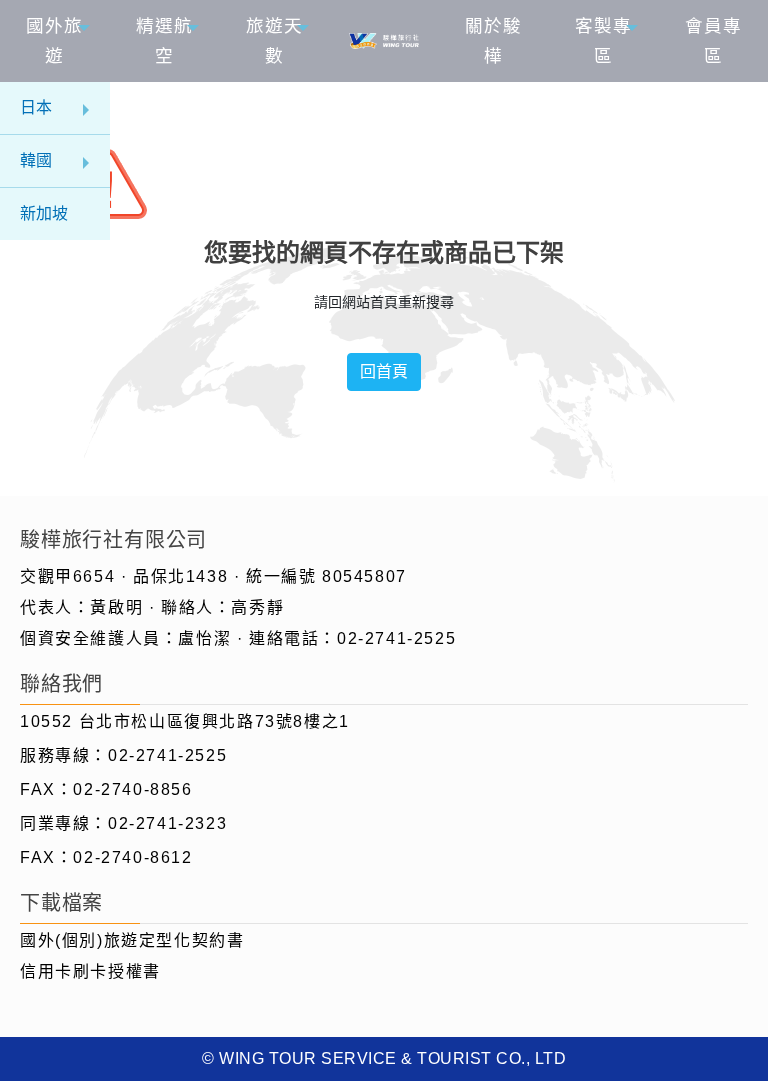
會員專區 (713, 41)
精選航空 (164, 41)
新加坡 (44, 213)
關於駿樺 (493, 41)
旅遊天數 (274, 41)
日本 (36, 107)
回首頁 (384, 371)
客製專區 (603, 41)
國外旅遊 (54, 41)
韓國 (36, 160)
